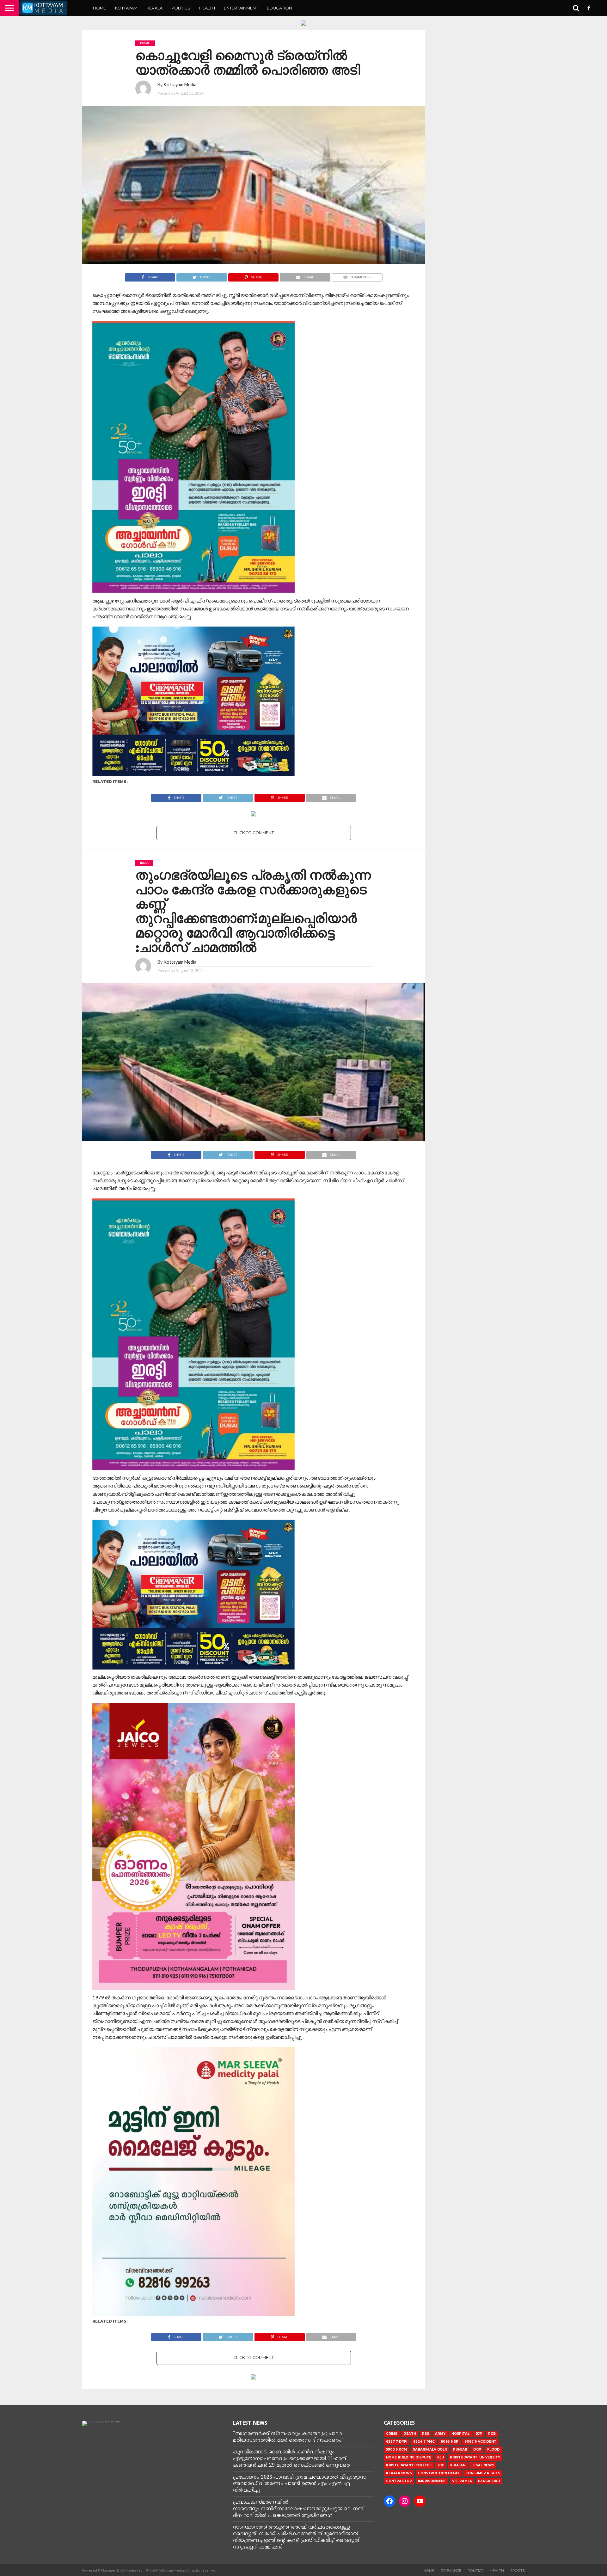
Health (207, 8)
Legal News (483, 2465)
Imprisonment (432, 2481)
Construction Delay (439, 2473)
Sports (518, 2571)
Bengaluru (489, 2481)
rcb (492, 2434)
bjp (479, 2434)
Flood (494, 2449)
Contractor (399, 2481)
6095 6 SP (450, 2442)
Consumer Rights (483, 2473)
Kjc (441, 2465)
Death (410, 2434)
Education (279, 8)
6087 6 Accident (480, 2442)
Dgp (477, 2449)
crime (392, 2434)
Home (100, 8)
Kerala (154, 8)
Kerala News (399, 2473)
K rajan (458, 2465)
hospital (460, 2434)
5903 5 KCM (396, 2449)
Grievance (451, 2571)
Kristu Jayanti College (409, 2465)
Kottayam (126, 8)
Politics (181, 8)
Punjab (460, 2449)
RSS (426, 2434)
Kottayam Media (180, 85)
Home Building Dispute (409, 2457)
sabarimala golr (430, 2449)
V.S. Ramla (462, 2481)
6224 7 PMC (424, 2442)
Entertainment (241, 8)
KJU (441, 2457)
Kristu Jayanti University (475, 2457)
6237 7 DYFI (397, 2442)
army (440, 2434)
